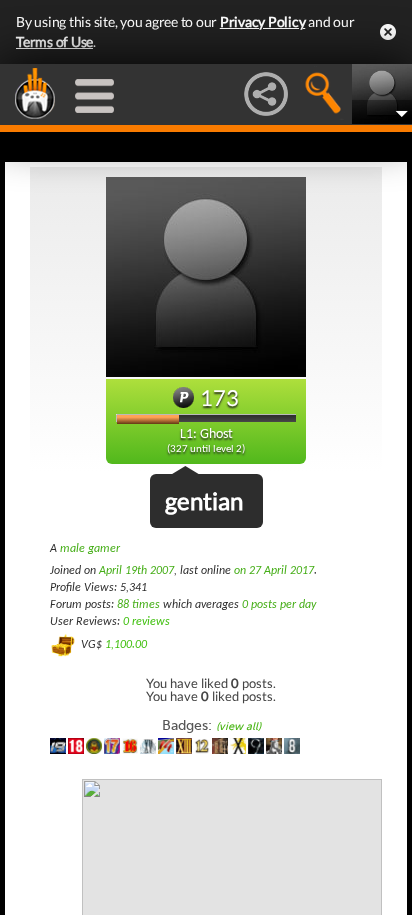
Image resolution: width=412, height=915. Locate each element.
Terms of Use (54, 41)
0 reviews (146, 622)
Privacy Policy (263, 21)
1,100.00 (126, 645)
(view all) (238, 726)
